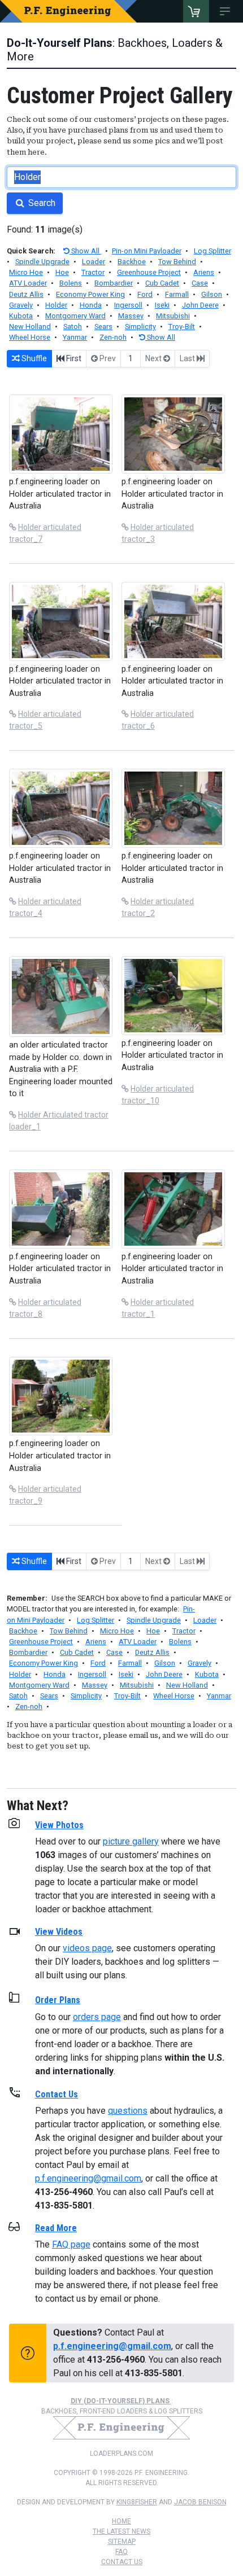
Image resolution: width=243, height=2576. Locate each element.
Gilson (212, 294)
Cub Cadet (162, 283)
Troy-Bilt (182, 327)
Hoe (62, 272)
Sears (103, 327)
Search (41, 203)
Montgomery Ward (75, 316)
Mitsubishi (173, 316)
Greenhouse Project (149, 272)
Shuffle (33, 358)
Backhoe (132, 262)
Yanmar (75, 337)
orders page (97, 2017)
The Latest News (121, 2531)
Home (121, 2521)
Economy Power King (90, 294)
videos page (87, 1948)
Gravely (21, 305)
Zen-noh (113, 337)
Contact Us (122, 2562)
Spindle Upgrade (42, 262)
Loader (94, 262)
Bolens (71, 283)
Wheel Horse (30, 337)
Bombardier (114, 283)
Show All (85, 251)
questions (128, 2111)
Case (200, 283)
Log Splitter (212, 251)
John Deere (200, 305)
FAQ (121, 2552)
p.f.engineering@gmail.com (88, 2178)
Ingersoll (128, 305)
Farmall (177, 294)
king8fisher (137, 2502)
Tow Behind (177, 262)
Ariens (204, 272)
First (73, 358)
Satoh (73, 327)
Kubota (21, 316)
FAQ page (71, 2244)
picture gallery (131, 1841)
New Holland (30, 327)
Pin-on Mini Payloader (147, 251)
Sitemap (122, 2542)
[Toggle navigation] (227, 11)
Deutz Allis (26, 294)
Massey (131, 316)
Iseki (162, 305)
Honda (91, 305)
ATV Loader (28, 283)
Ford (145, 294)
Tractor (93, 272)
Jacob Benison (200, 2502)
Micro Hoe (26, 272)
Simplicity (140, 327)
